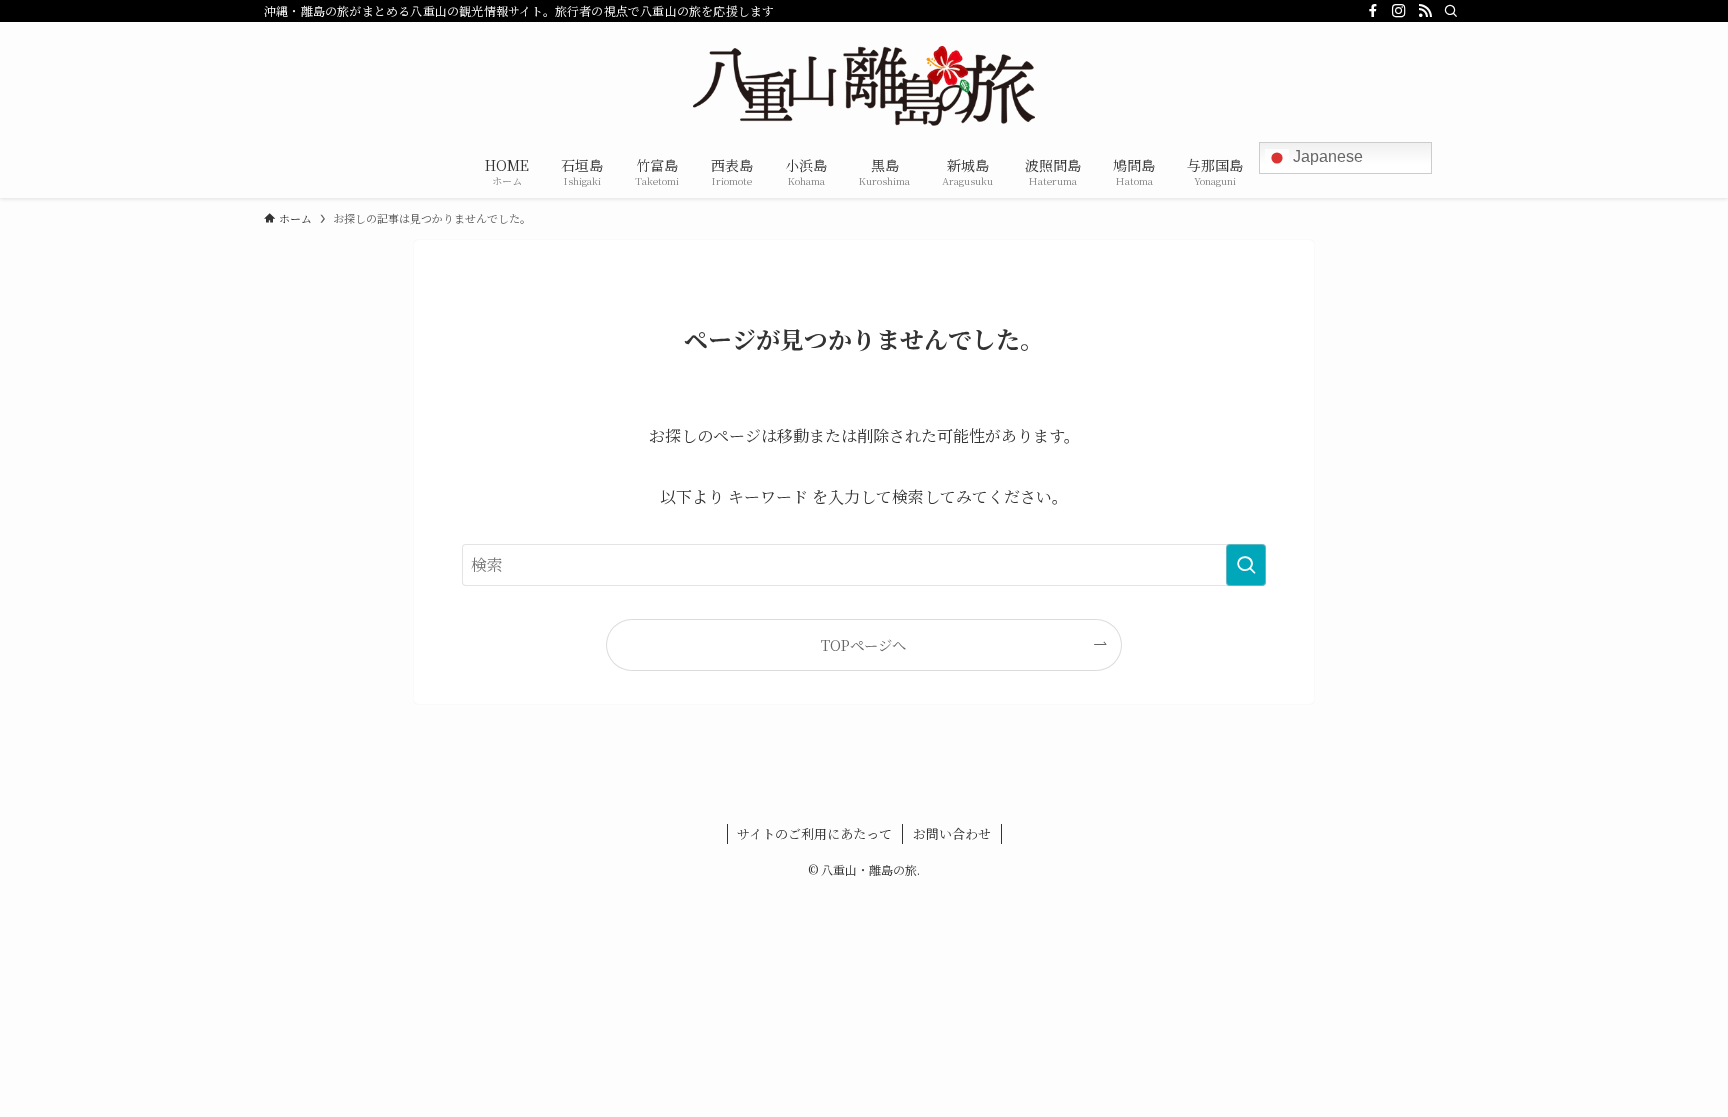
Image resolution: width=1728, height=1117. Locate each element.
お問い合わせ (952, 833)
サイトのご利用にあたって (814, 833)
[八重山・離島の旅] (864, 86)
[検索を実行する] (1246, 565)
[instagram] (1399, 11)
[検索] (1451, 11)
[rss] (1425, 11)
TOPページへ (863, 644)
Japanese (1326, 156)
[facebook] (1373, 11)
